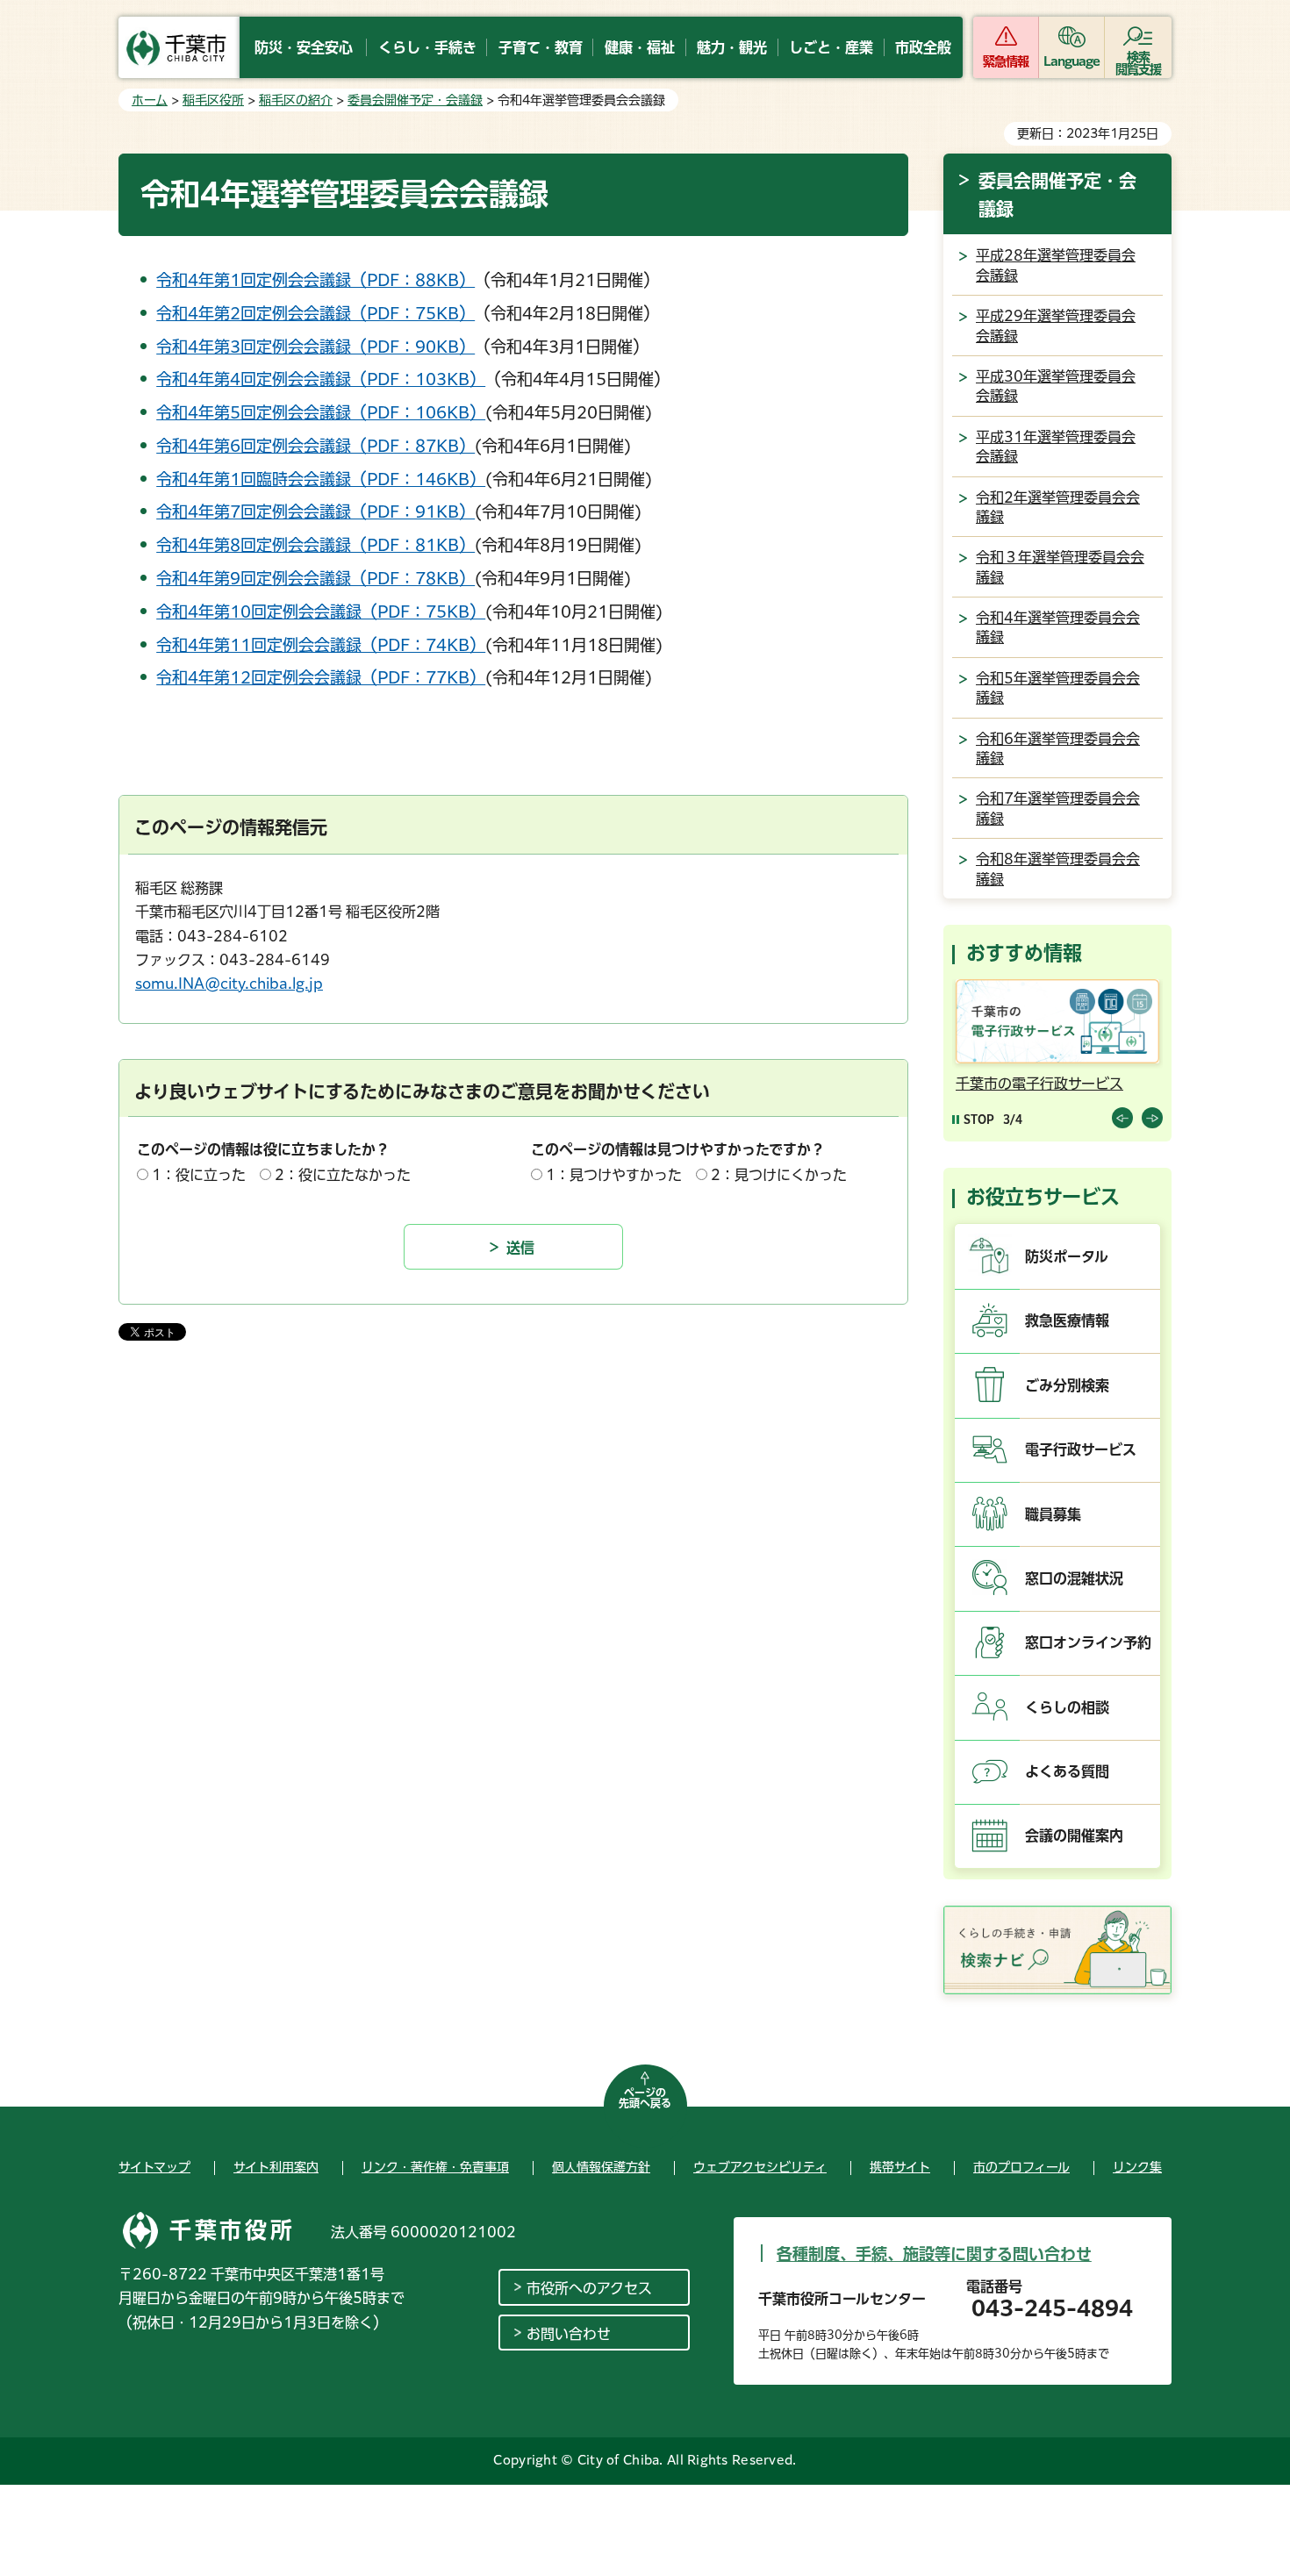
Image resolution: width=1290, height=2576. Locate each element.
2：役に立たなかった (343, 1175)
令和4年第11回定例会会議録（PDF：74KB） (321, 645)
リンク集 (1137, 2167)
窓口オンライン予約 (1088, 1642)
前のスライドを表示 (1122, 1118)
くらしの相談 (1067, 1707)
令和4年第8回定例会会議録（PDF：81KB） (315, 545)
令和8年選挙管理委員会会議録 (1058, 869)
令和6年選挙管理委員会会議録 (1058, 748)
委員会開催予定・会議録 (415, 100)
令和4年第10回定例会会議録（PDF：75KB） (321, 612)
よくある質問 (1067, 1771)
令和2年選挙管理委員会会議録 (1058, 507)
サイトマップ (154, 2167)
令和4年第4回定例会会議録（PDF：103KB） (321, 379)
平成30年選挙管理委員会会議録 (1056, 386)
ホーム (150, 100)
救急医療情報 (1067, 1320)
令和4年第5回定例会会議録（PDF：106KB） (321, 412)
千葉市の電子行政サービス (1039, 1084)
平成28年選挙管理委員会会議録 (1056, 265)
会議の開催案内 (1074, 1835)
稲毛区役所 (213, 100)
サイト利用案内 (276, 2167)
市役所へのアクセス (589, 2288)
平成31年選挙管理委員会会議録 (1056, 447)
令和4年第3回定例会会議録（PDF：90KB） (315, 347)
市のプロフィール (1021, 2167)
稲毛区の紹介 (296, 100)
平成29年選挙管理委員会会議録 (1056, 326)
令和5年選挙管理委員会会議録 (1058, 688)
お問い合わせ (569, 2334)
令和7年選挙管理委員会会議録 (1058, 808)
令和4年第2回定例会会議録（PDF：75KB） (315, 313)
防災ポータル (1067, 1256)
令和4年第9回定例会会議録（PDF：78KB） (315, 578)
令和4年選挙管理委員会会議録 (1058, 627)
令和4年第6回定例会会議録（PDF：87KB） (315, 446)
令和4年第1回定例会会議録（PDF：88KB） (315, 280)
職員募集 (1053, 1514)
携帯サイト (900, 2167)
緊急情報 (1006, 61)
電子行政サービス (1081, 1449)
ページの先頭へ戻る (645, 2098)
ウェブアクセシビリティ (760, 2167)
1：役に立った (199, 1175)
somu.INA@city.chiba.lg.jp (229, 984)
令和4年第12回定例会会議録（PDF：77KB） (321, 677)
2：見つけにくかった (779, 1175)
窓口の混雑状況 (1074, 1578)
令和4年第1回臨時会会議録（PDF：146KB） (321, 479)
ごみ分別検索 (1067, 1385)
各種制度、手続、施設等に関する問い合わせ (934, 2254)
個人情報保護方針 (601, 2167)
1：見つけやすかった (614, 1175)
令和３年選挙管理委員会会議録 (1060, 567)
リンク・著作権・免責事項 (435, 2167)
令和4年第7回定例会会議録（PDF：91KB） (315, 512)
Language (1072, 61)
